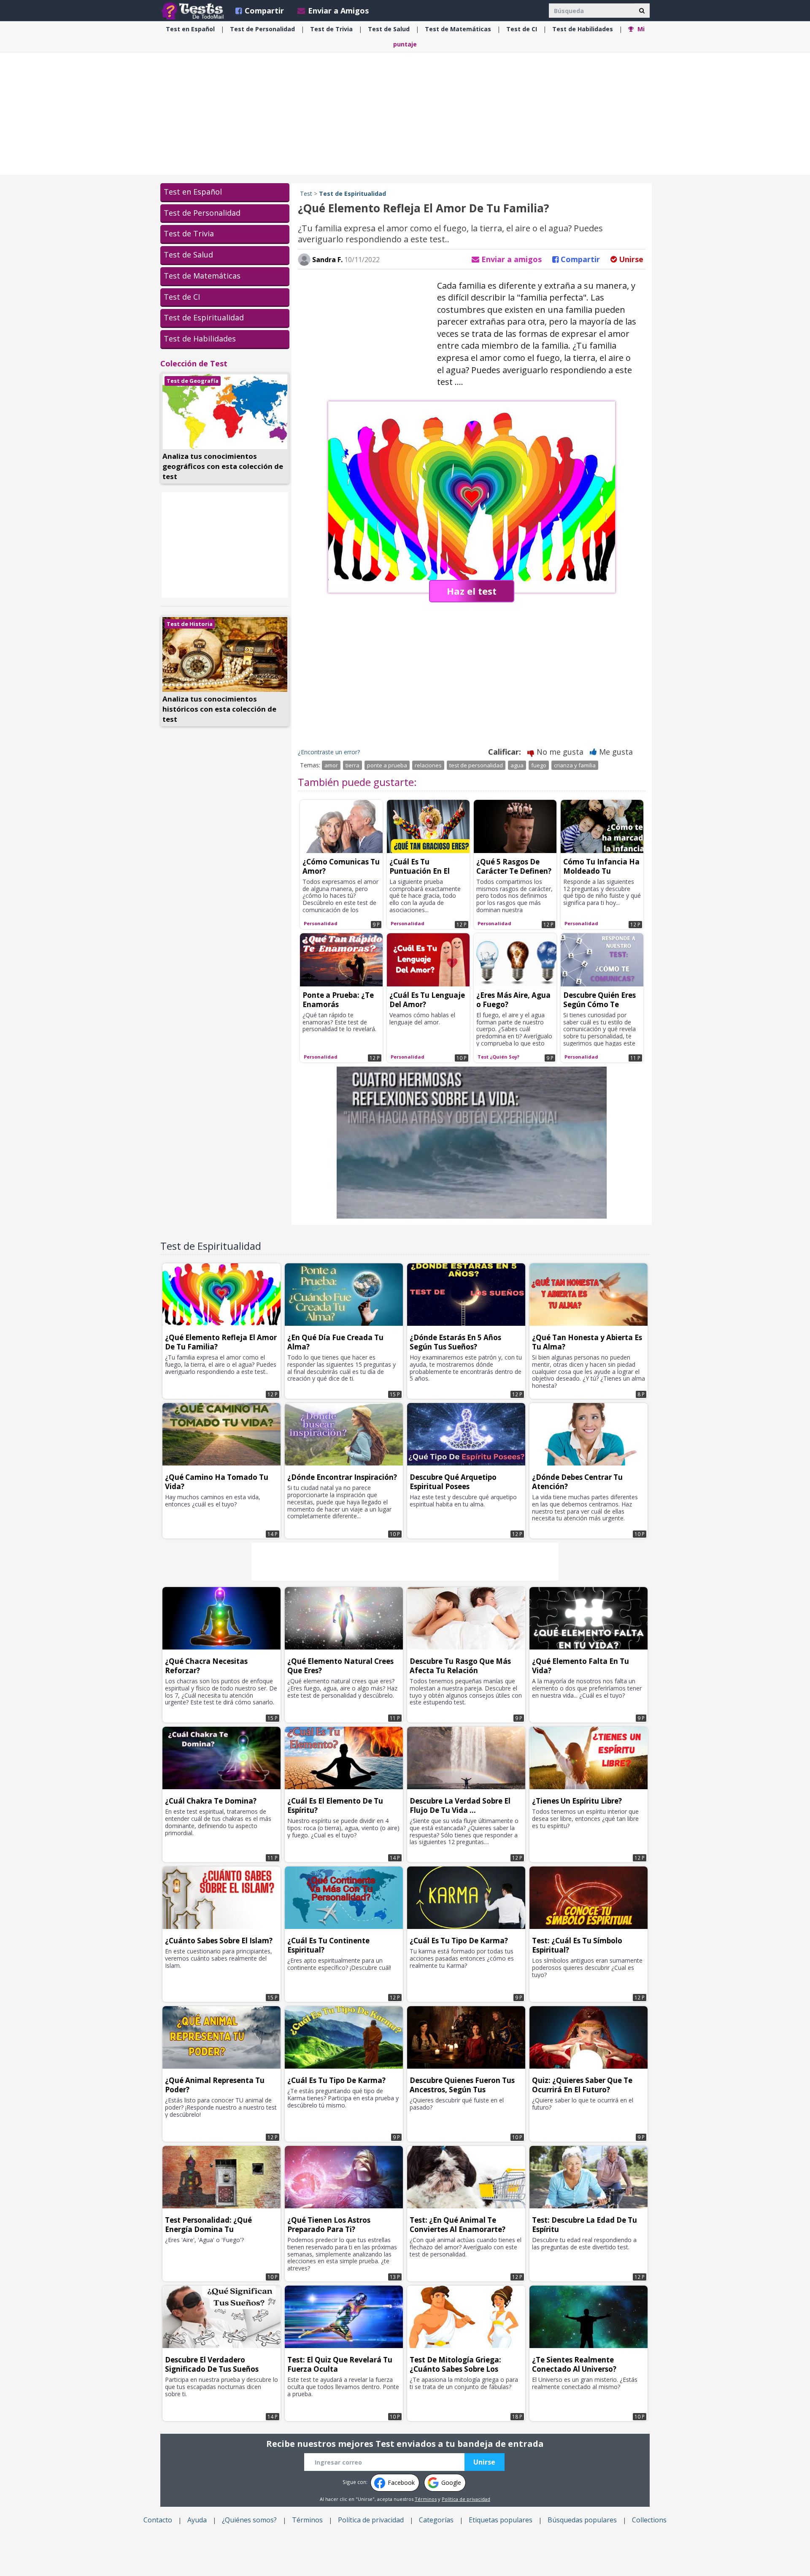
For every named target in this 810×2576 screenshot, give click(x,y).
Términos (426, 2499)
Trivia (331, 29)
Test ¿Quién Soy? (498, 1057)
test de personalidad (476, 765)
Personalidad (262, 29)
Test (306, 194)
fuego (539, 765)
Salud (389, 29)
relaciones (428, 765)
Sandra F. (327, 260)
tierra (352, 765)
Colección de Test (194, 363)
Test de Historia (190, 624)
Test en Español (193, 192)
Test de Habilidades (200, 339)
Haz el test (472, 591)
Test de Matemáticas (202, 276)
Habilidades (583, 29)
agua (517, 765)
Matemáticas (458, 29)
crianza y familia (575, 765)
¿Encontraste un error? (329, 752)
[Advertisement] (405, 114)
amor (331, 765)
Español (190, 29)
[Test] (194, 11)
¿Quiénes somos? (249, 2520)
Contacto (158, 2520)
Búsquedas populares (582, 2520)
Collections (649, 2520)
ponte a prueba (387, 765)
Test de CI (182, 297)
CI (522, 29)
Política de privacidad (466, 2499)
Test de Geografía (193, 381)
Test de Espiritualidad (204, 317)
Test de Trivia (189, 233)
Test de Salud (188, 255)
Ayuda (197, 2520)
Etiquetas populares (501, 2520)
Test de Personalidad (202, 213)
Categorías (436, 2520)
